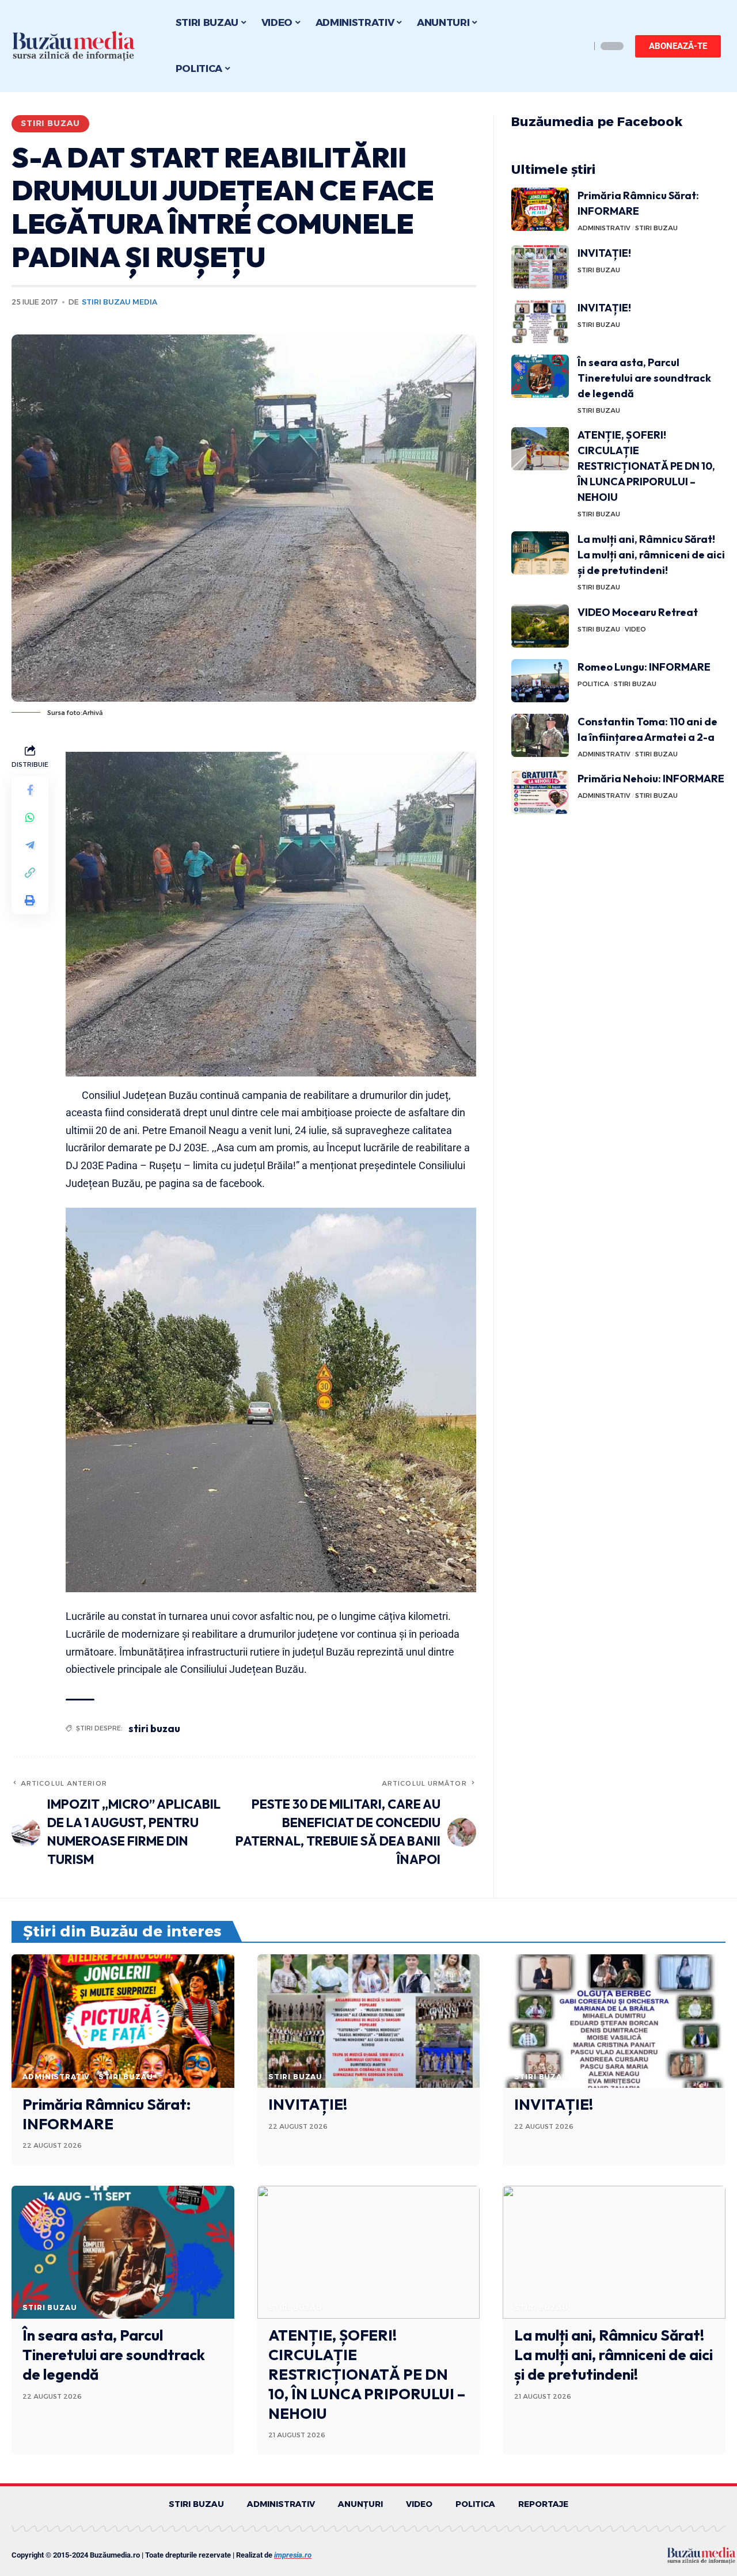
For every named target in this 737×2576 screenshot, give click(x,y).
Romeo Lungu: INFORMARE (644, 667)
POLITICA (593, 684)
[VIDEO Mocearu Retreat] (540, 626)
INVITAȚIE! (604, 253)
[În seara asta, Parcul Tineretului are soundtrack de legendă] (540, 376)
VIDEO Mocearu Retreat (638, 612)
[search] (579, 46)
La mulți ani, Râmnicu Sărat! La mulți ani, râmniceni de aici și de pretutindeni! (651, 555)
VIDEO (635, 629)
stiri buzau (154, 1728)
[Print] (30, 900)
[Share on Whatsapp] (30, 817)
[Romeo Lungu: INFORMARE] (540, 681)
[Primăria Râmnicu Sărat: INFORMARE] (540, 209)
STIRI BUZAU (50, 123)
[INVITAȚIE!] (540, 267)
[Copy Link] (30, 872)
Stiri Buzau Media (119, 302)
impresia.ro (293, 2555)
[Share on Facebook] (30, 789)
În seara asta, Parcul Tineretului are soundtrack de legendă (644, 378)
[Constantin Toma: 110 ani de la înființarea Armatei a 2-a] (540, 735)
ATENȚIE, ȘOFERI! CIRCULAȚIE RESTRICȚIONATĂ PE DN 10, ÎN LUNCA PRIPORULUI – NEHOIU (646, 466)
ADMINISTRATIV (604, 228)
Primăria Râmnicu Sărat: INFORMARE (107, 2114)
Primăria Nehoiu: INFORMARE (651, 779)
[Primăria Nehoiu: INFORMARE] (540, 792)
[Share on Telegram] (30, 844)
